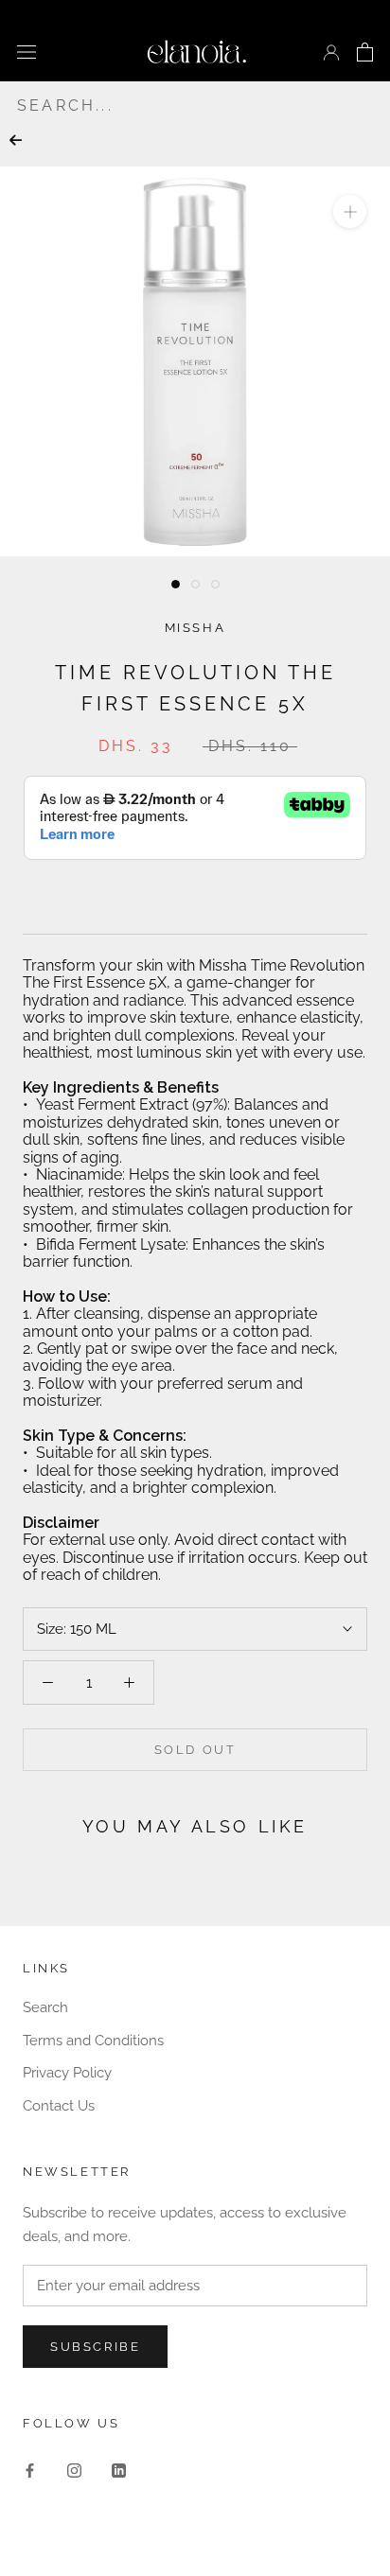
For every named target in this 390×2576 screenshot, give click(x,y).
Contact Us (59, 2106)
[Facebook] (30, 2471)
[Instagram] (74, 2471)
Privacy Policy (67, 2073)
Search (45, 2007)
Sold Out (195, 1750)
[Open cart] (365, 52)
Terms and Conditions (93, 2041)
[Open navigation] (27, 52)
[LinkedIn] (119, 2471)
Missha (195, 628)
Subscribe (95, 2347)
